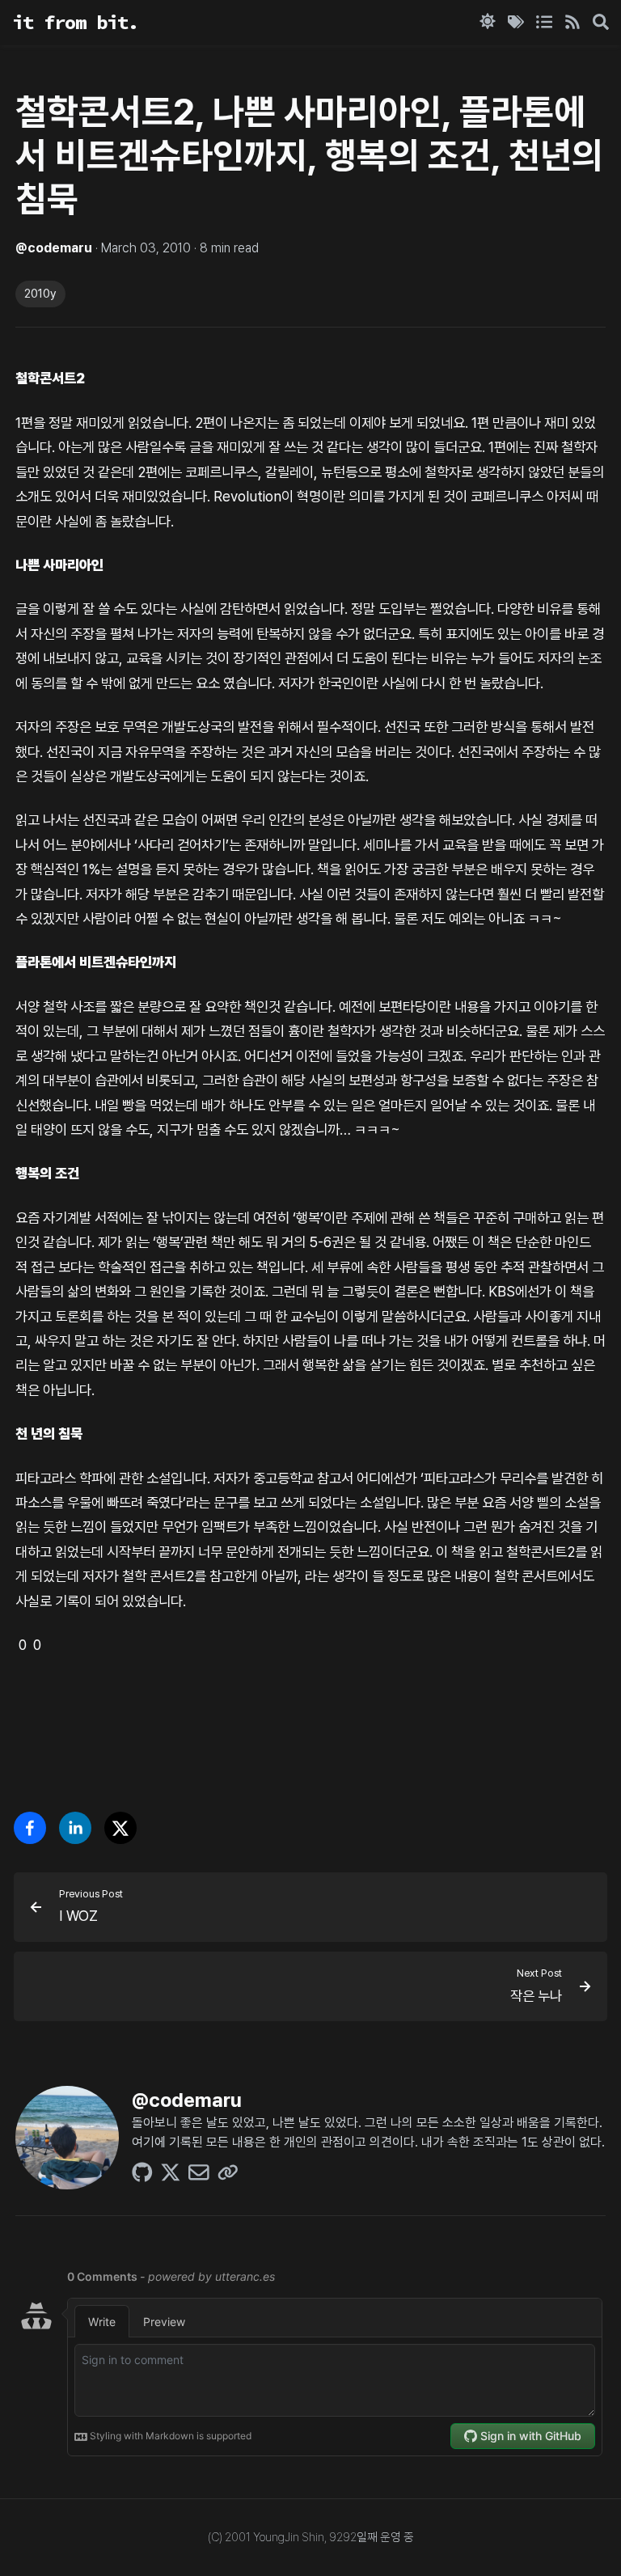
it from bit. (75, 22)
